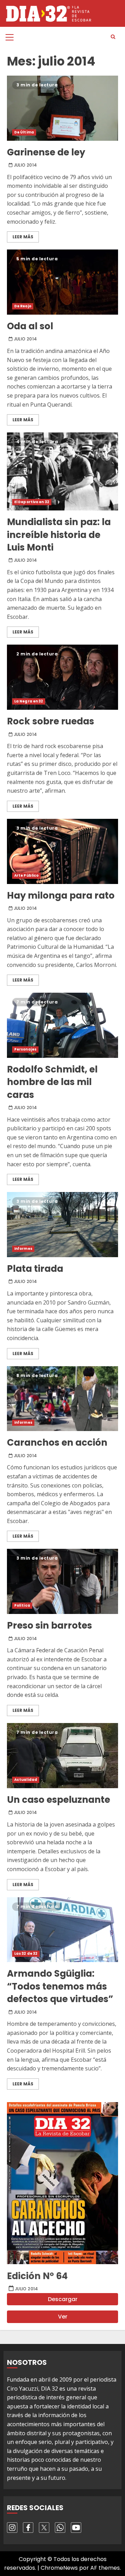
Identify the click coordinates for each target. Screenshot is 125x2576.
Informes (23, 1249)
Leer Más (23, 237)
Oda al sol (62, 282)
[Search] (113, 37)
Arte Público (26, 875)
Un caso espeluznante (62, 1756)
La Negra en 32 (29, 701)
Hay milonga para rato (62, 851)
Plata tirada (62, 1225)
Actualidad (26, 1780)
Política (22, 1605)
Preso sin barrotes (62, 1581)
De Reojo (23, 306)
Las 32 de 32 (26, 1954)
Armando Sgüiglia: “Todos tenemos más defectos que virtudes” (62, 1930)
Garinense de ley (62, 108)
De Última (24, 132)
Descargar (63, 2299)
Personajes (25, 1049)
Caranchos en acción (62, 1399)
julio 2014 (26, 165)
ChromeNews (59, 2568)
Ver (63, 2317)
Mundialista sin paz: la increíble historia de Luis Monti (62, 471)
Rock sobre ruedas (62, 677)
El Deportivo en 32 (32, 502)
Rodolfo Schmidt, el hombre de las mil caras (62, 1025)
